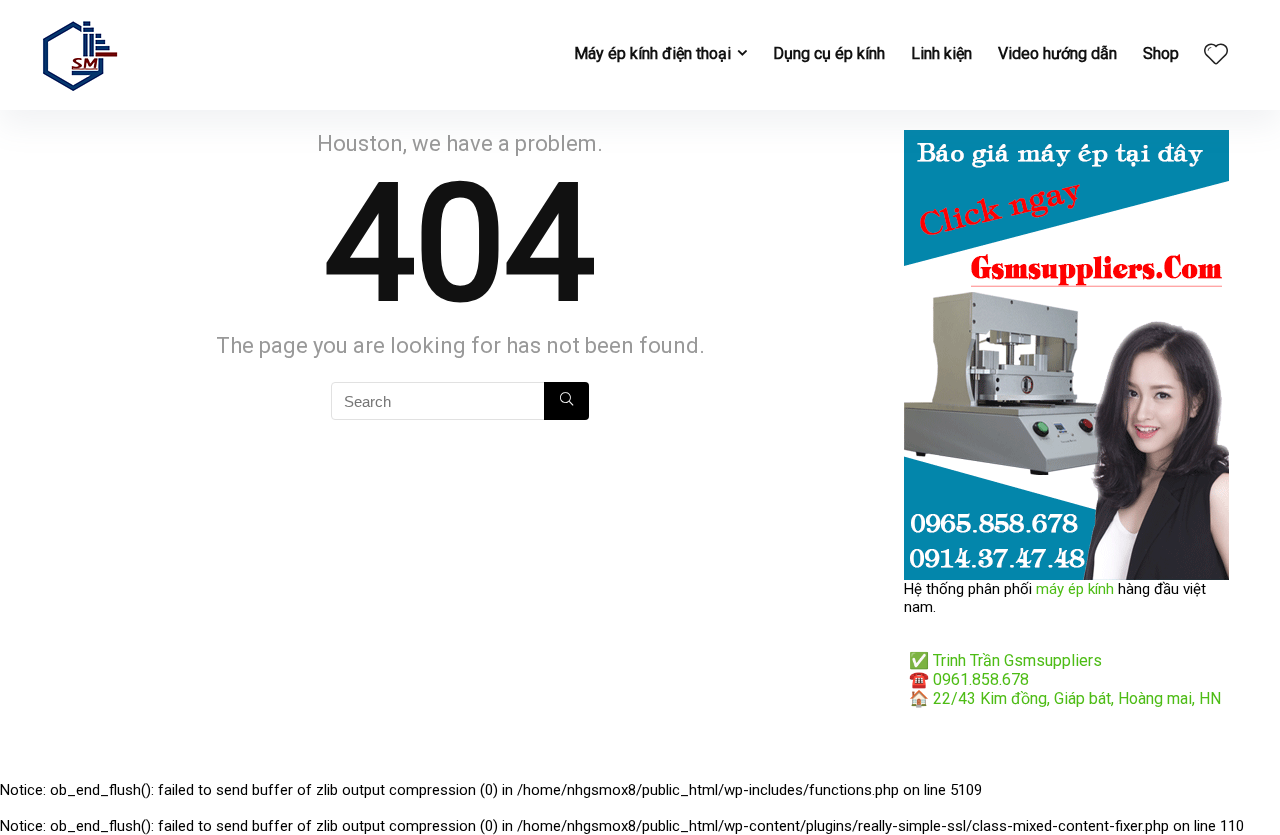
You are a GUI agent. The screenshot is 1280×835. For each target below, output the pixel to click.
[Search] (566, 401)
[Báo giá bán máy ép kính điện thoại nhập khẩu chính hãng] (1066, 139)
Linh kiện (941, 53)
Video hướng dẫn (1057, 53)
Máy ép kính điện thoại (652, 53)
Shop (1161, 53)
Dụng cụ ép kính (829, 53)
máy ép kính (1075, 589)
